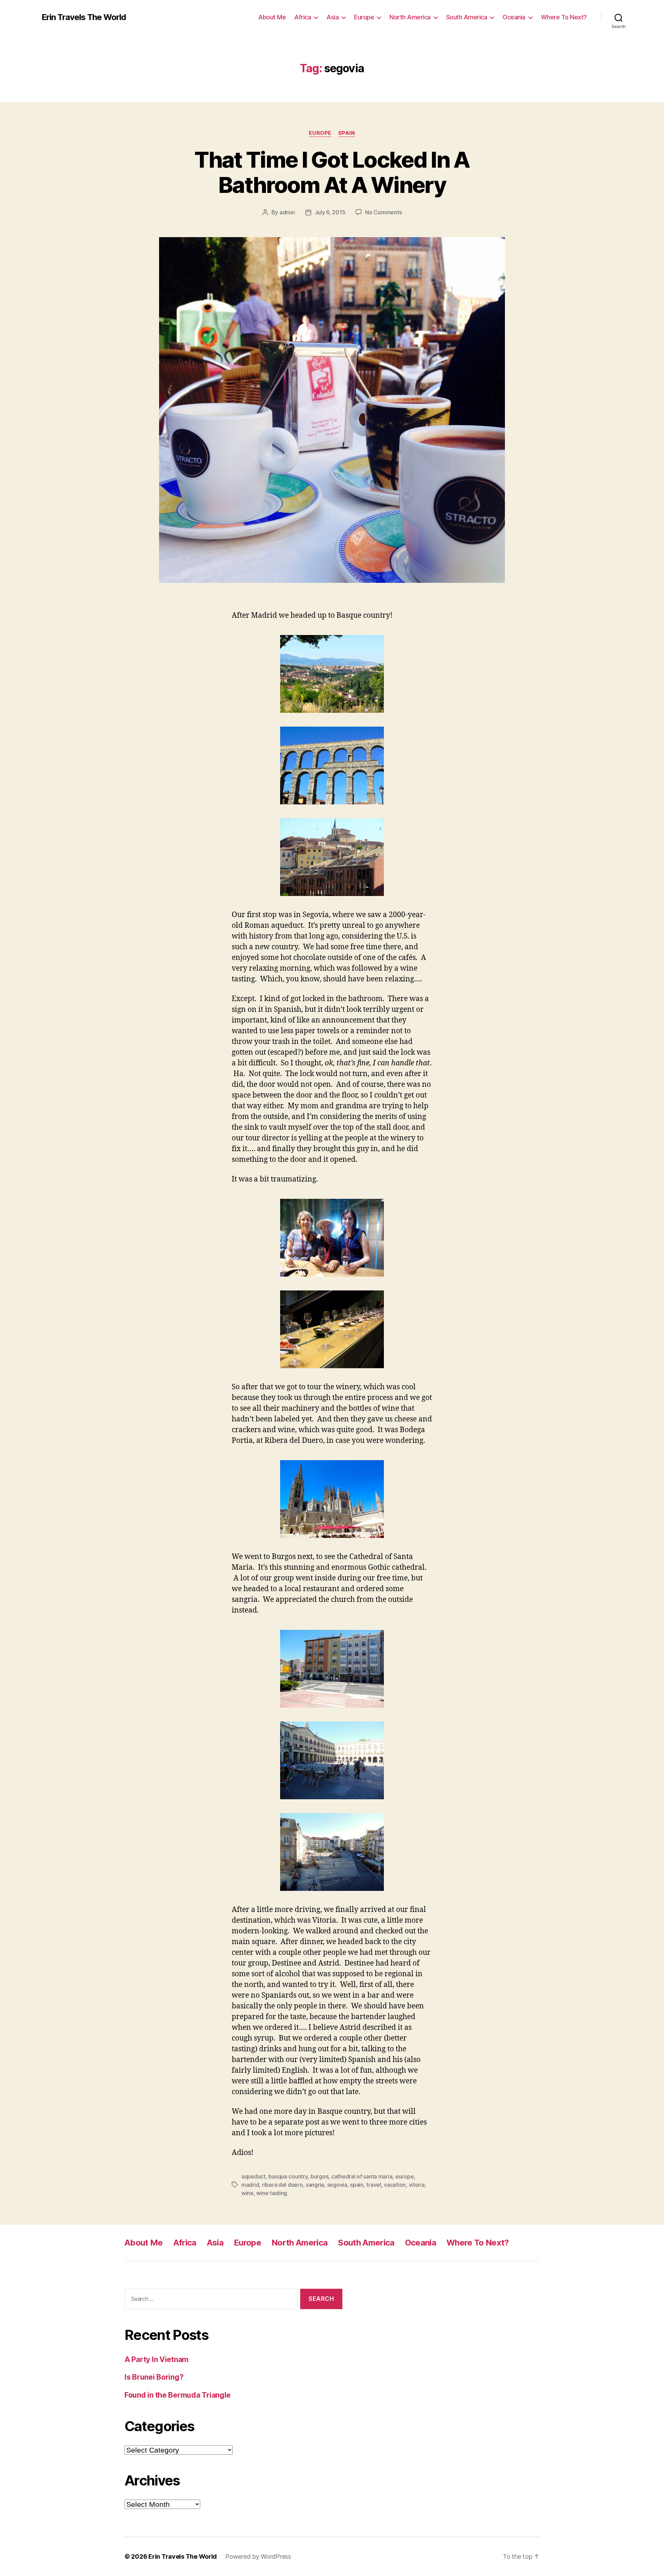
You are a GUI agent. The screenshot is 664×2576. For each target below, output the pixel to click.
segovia (337, 2185)
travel (373, 2185)
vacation (395, 2185)
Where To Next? (564, 17)
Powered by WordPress (258, 2556)
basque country (288, 2176)
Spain (347, 133)
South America (467, 17)
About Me (272, 17)
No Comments (383, 212)
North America (410, 17)
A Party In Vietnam (156, 2359)
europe (404, 2176)
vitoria (417, 2185)
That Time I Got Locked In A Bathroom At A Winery (332, 172)
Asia (333, 17)
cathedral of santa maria (362, 2176)
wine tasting (272, 2193)
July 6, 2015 (330, 212)
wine (247, 2193)
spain (357, 2185)
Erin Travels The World (84, 17)
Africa (303, 17)
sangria (315, 2185)
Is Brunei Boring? (154, 2377)
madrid (250, 2185)
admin (287, 212)
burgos (319, 2176)
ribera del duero (283, 2185)
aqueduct (253, 2176)
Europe (364, 17)
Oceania (514, 17)
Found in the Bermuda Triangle (178, 2395)
